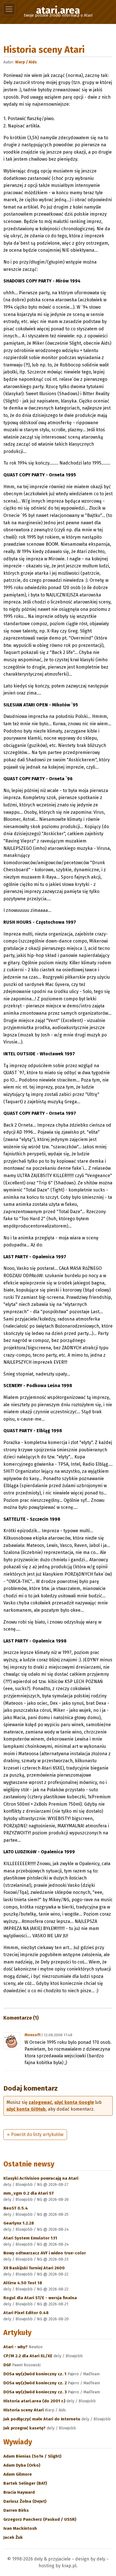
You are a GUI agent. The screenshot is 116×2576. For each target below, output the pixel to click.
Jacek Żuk (13, 2537)
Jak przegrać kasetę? (25, 2428)
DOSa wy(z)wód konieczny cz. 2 (36, 2383)
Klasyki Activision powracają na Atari (41, 2178)
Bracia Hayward (19, 2492)
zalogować (40, 2102)
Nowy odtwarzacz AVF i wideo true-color (45, 2253)
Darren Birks (16, 2510)
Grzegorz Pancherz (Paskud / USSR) (40, 2519)
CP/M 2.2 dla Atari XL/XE (28, 2356)
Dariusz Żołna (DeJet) (25, 2501)
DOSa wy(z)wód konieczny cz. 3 (36, 2392)
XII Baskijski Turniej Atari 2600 (34, 2268)
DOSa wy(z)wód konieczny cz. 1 (35, 2374)
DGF (8, 2365)
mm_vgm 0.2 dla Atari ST (29, 2193)
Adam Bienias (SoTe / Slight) (32, 2456)
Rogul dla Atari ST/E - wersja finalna (40, 2298)
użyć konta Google (74, 2102)
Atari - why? (16, 2347)
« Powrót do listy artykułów (35, 2134)
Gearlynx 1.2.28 (19, 2223)
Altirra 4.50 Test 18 (23, 2283)
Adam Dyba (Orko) (22, 2465)
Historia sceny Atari (24, 2410)
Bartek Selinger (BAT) (25, 2483)
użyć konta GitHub (26, 2109)
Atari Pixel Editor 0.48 (26, 2313)
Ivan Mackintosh (20, 2528)
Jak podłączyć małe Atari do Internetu (42, 2419)
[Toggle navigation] (9, 9)
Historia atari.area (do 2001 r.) (35, 2401)
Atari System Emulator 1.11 (30, 2238)
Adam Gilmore (18, 2474)
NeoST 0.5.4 (16, 2208)
